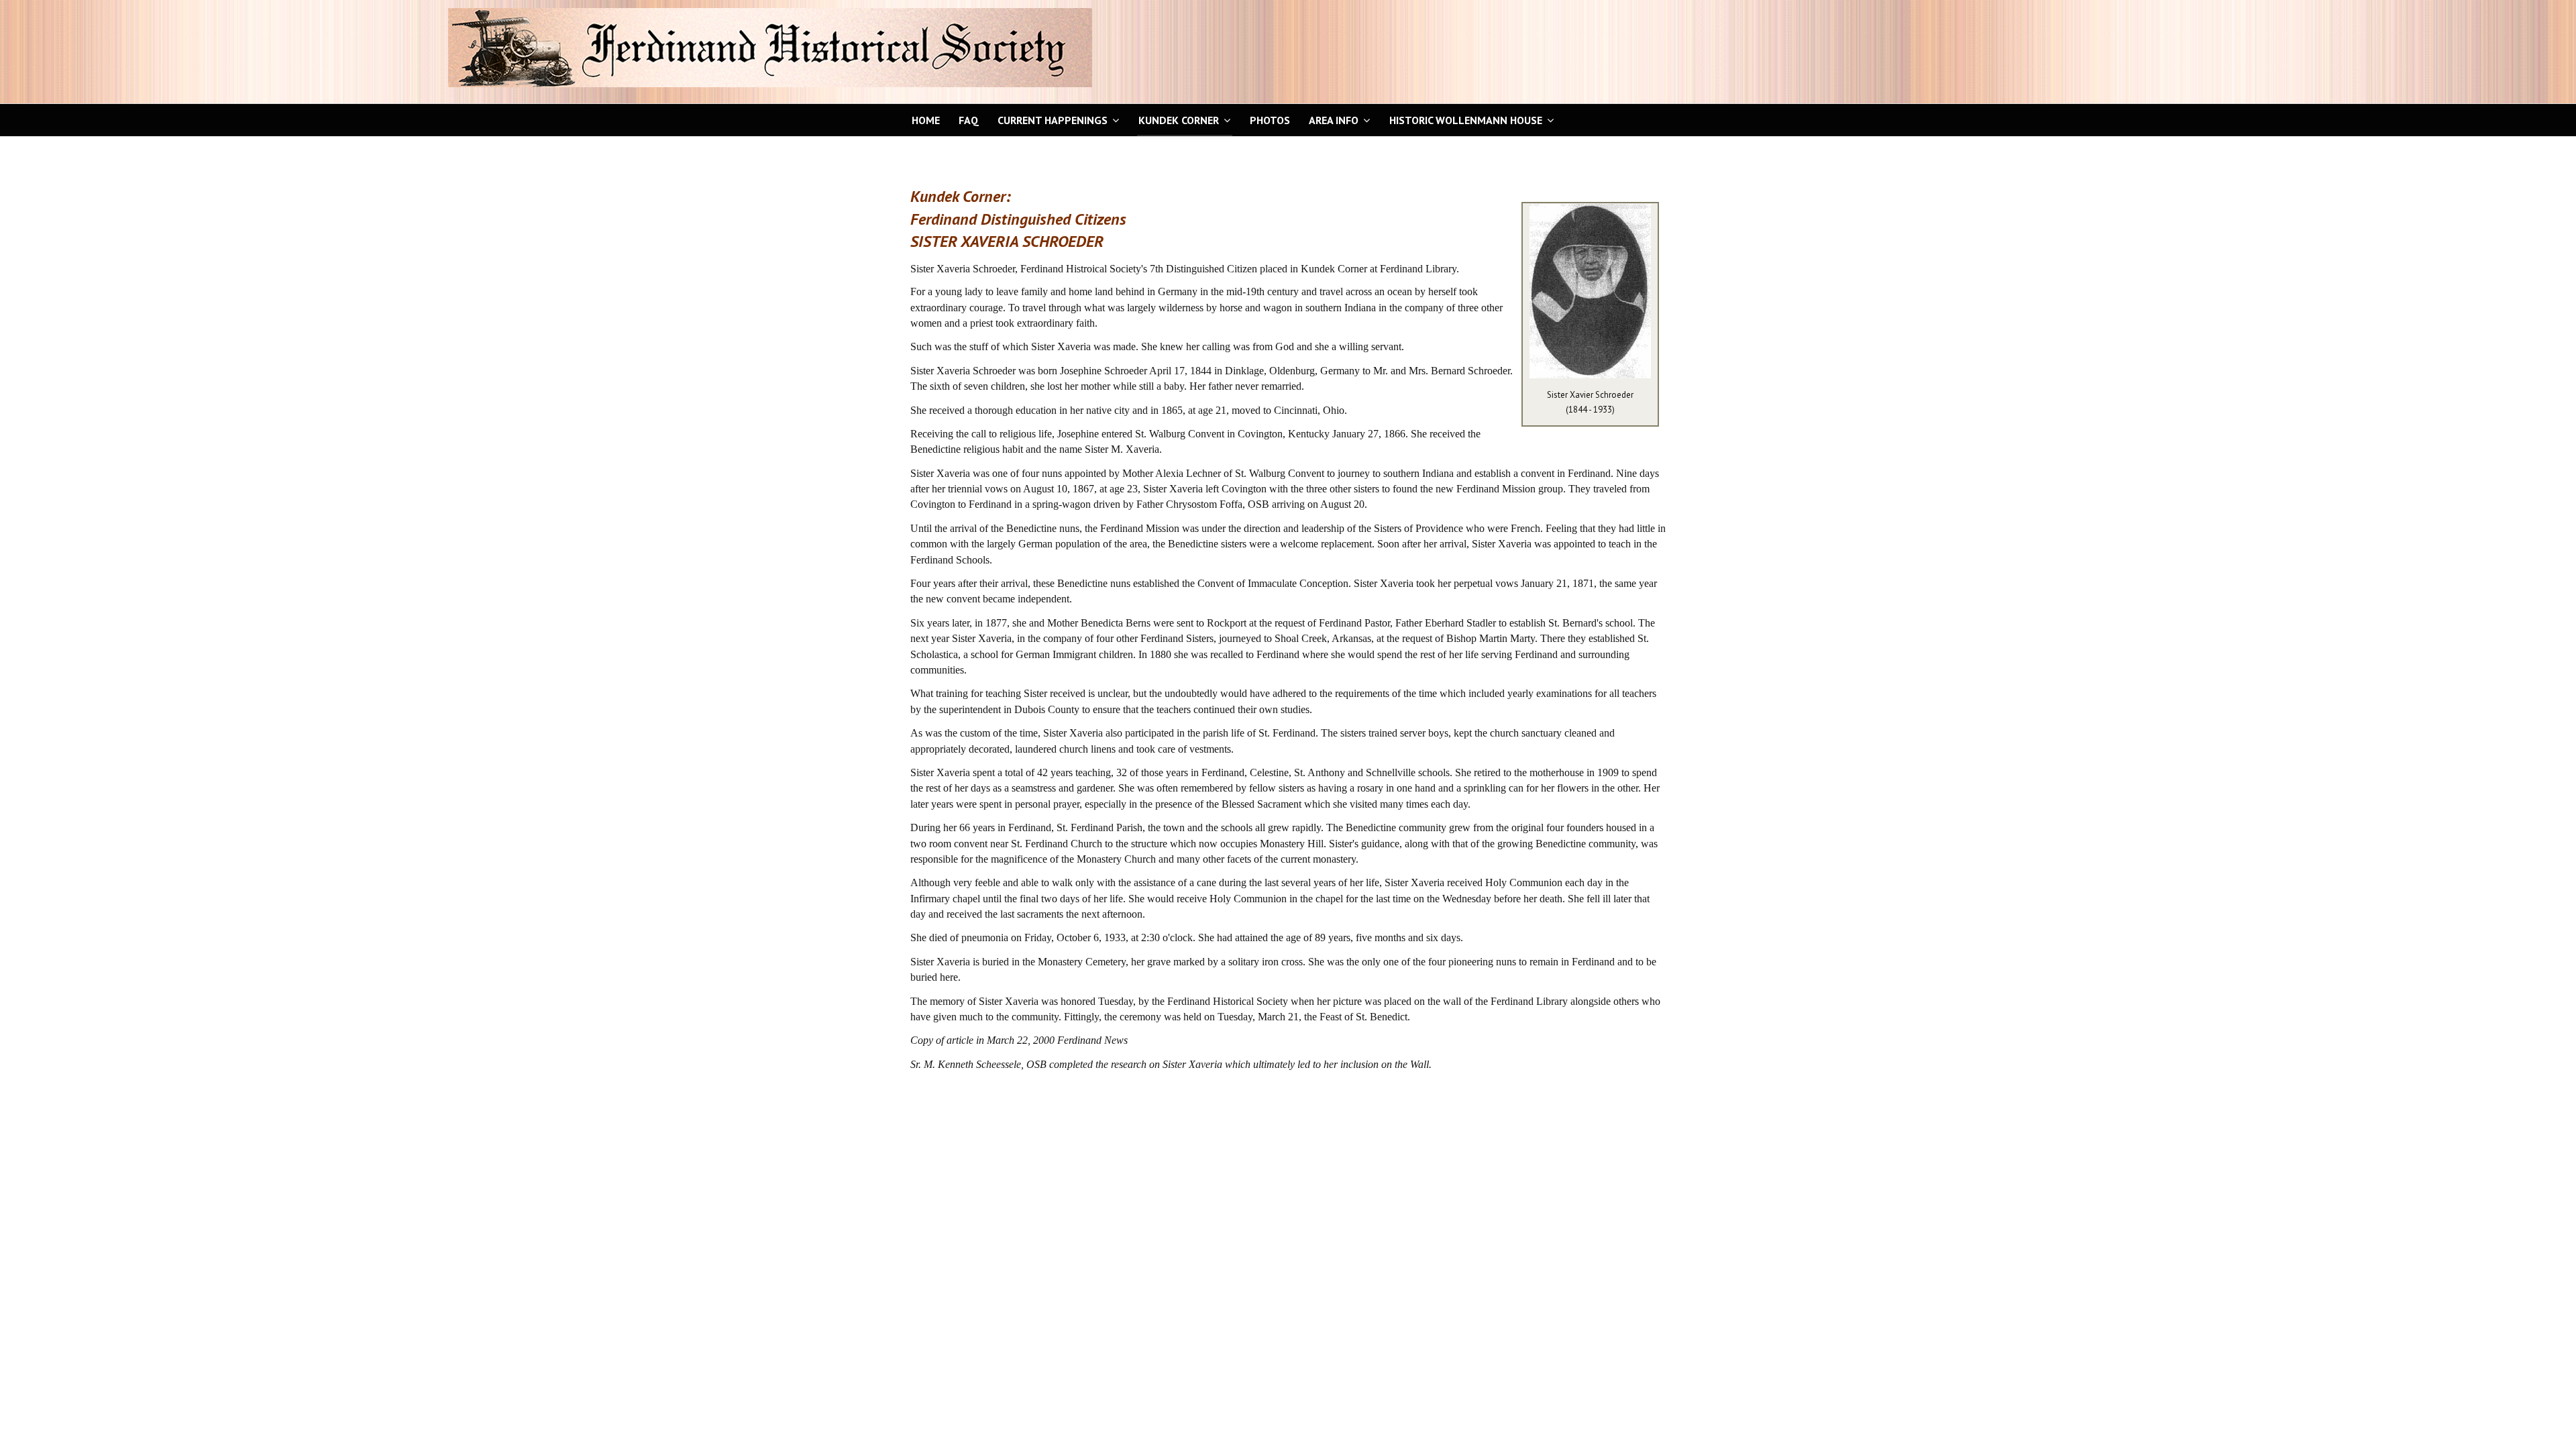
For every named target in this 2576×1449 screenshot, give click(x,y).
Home (926, 120)
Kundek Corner (1179, 120)
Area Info (1334, 120)
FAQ (969, 120)
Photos (1270, 120)
